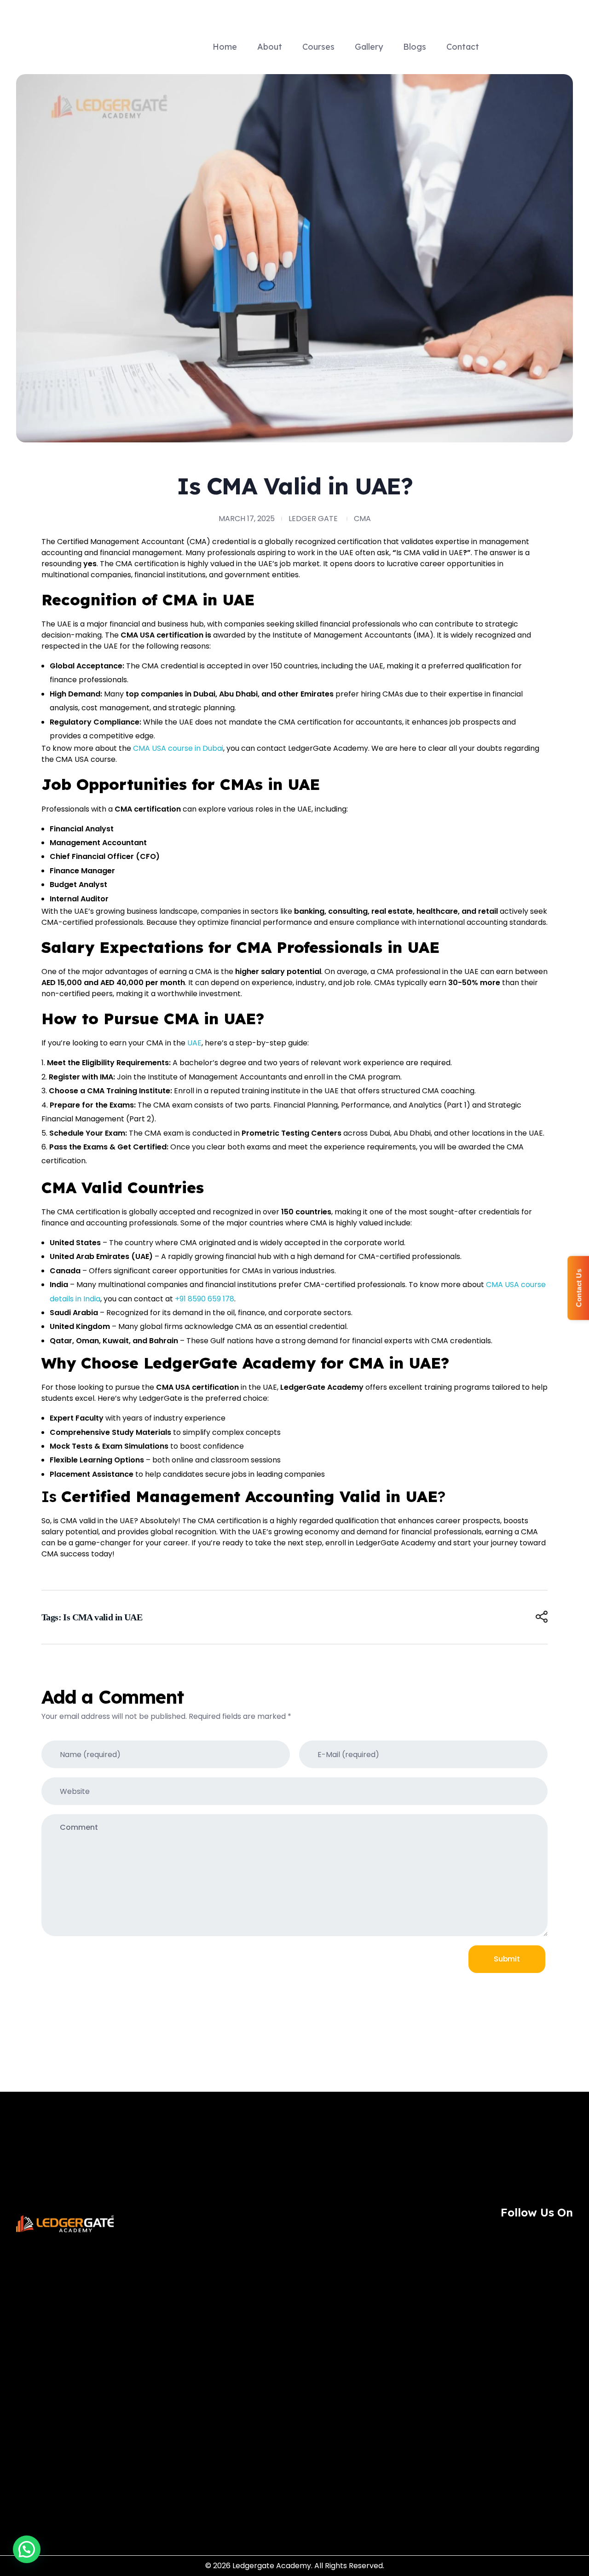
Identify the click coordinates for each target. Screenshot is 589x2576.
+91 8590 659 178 (205, 1299)
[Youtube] (540, 2233)
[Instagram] (489, 2233)
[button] (27, 2549)
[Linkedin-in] (565, 2233)
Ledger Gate (313, 519)
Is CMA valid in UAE (103, 1617)
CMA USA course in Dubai (178, 748)
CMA (362, 519)
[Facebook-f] (514, 2233)
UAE (194, 1043)
